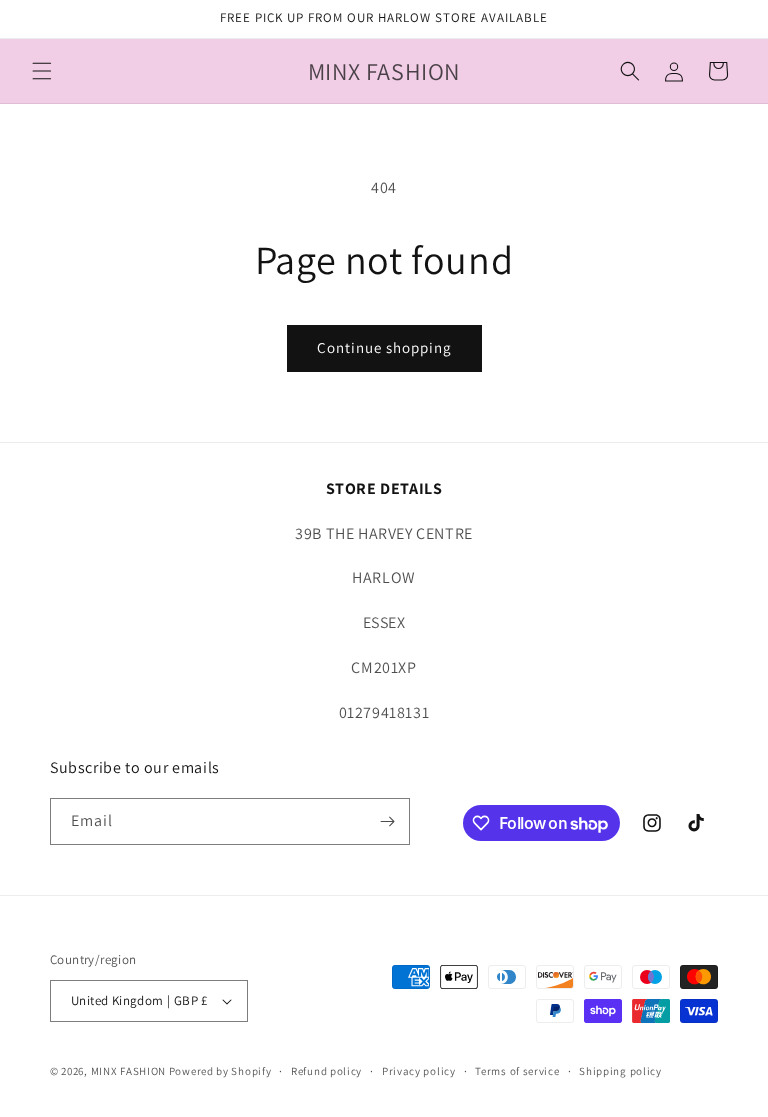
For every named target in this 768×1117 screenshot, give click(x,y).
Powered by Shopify (220, 1071)
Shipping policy (620, 1071)
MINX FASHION (128, 1071)
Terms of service (517, 1071)
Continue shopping (384, 347)
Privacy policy (419, 1071)
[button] (42, 71)
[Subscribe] (387, 821)
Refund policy (326, 1071)
